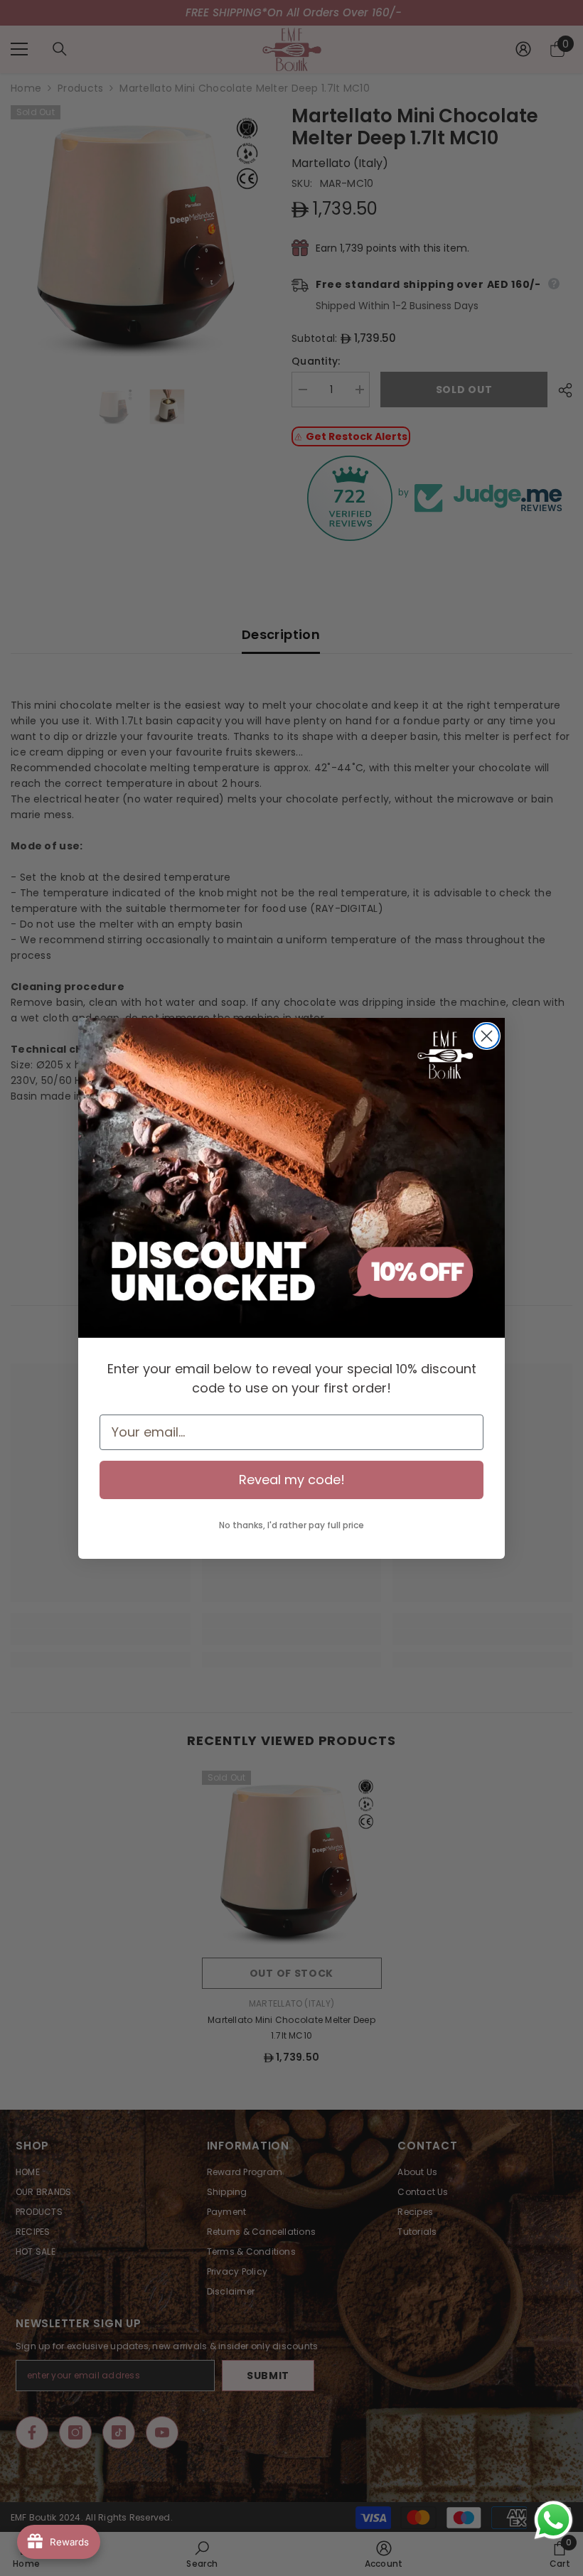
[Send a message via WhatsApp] (553, 2520)
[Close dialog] (487, 1036)
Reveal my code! (292, 1480)
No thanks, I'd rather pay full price (291, 1525)
